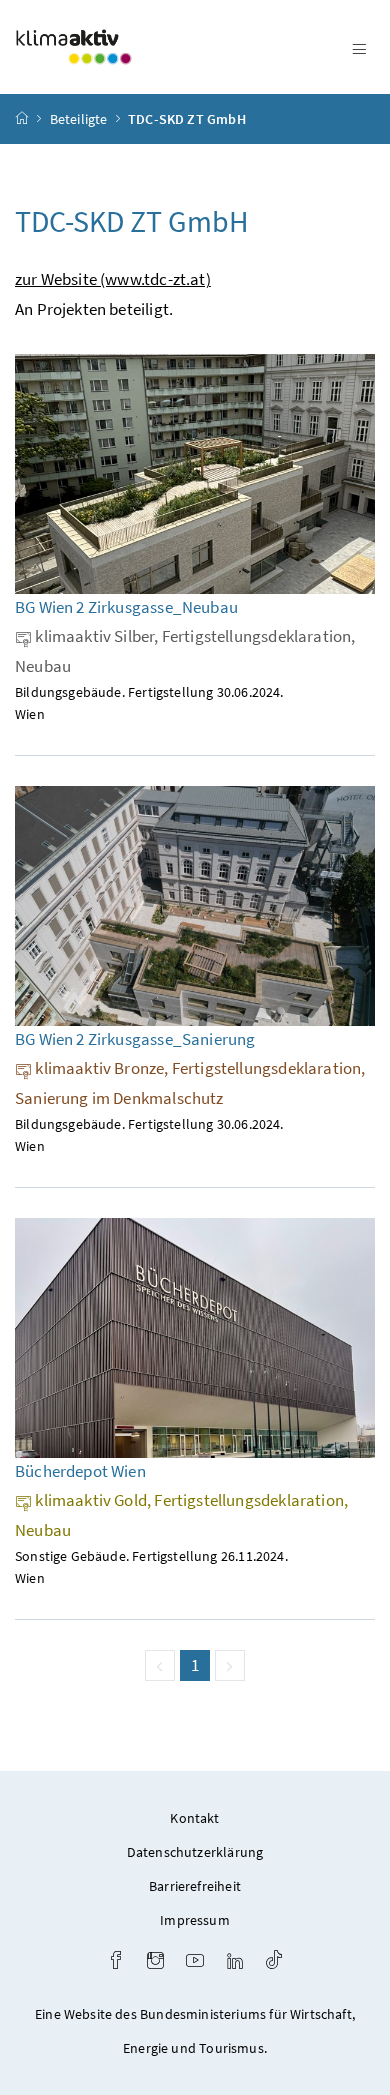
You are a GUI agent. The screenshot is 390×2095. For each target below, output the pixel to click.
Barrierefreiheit (195, 1886)
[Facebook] (116, 1962)
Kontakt (194, 1818)
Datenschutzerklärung (195, 1852)
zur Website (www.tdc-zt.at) (113, 279)
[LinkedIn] (235, 1962)
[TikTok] (274, 1962)
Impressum (195, 1920)
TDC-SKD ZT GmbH (187, 119)
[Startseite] (22, 119)
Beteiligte (79, 119)
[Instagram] (155, 1962)
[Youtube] (195, 1962)
